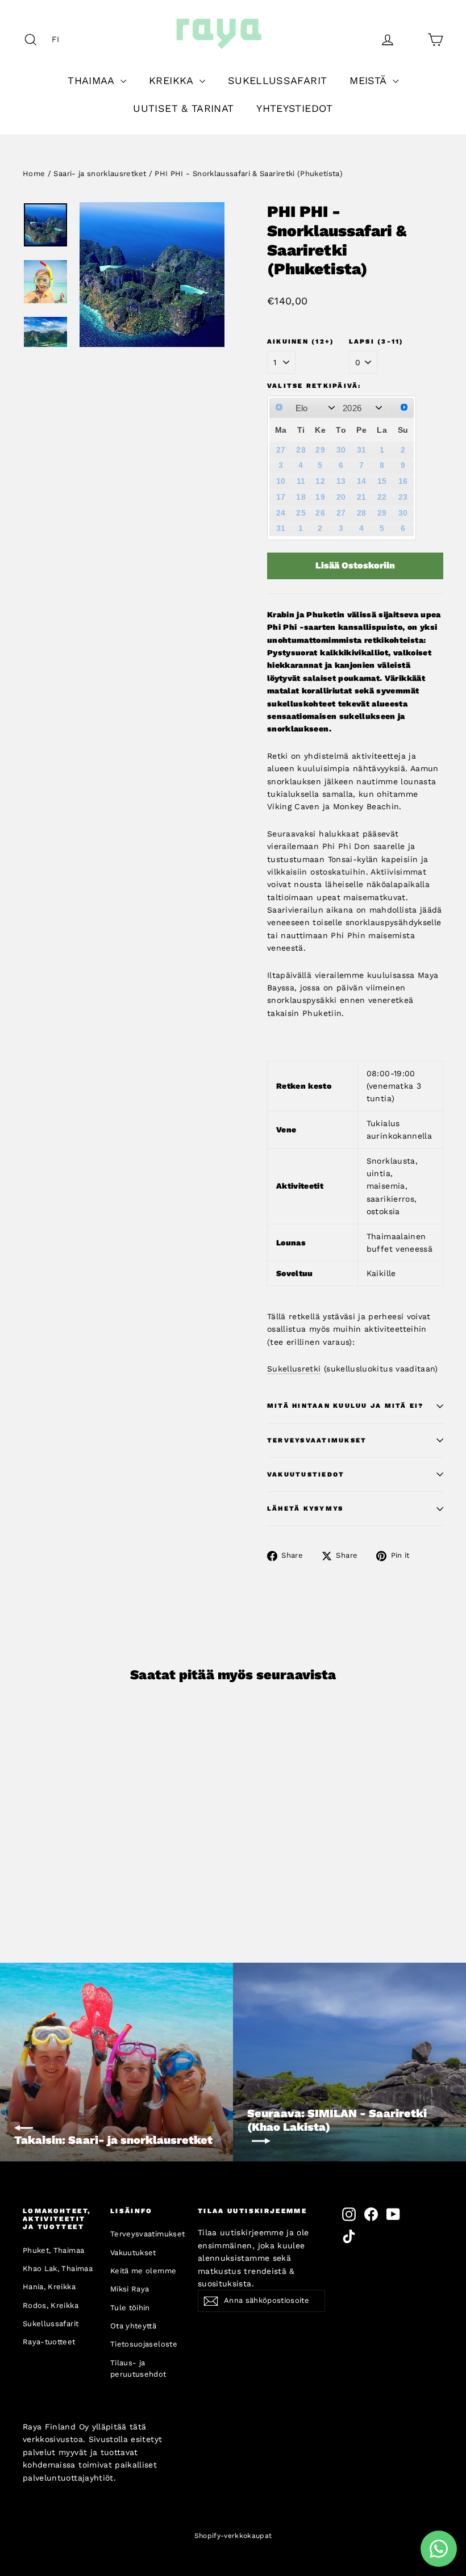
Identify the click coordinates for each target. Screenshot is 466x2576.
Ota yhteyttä (133, 2326)
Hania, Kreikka (49, 2287)
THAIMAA (93, 80)
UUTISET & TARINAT (183, 108)
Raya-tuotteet (49, 2342)
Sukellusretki (294, 1369)
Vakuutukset (133, 2253)
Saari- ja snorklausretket (100, 173)
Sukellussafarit (51, 2324)
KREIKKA (173, 80)
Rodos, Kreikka (51, 2305)
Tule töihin (130, 2308)
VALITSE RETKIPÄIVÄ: (314, 386)
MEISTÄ (369, 80)
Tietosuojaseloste (144, 2344)
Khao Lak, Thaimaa (58, 2268)
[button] (59, 39)
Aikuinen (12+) (301, 342)
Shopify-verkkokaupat (233, 2536)
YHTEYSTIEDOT (294, 108)
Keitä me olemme (143, 2271)
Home (34, 173)
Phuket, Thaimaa (53, 2250)
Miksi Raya (130, 2289)
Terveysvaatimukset (317, 1440)
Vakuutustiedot (306, 1475)
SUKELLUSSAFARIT (277, 80)
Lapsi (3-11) (376, 342)
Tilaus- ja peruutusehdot (138, 2369)
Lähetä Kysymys (305, 1509)
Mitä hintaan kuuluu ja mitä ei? (345, 1406)
